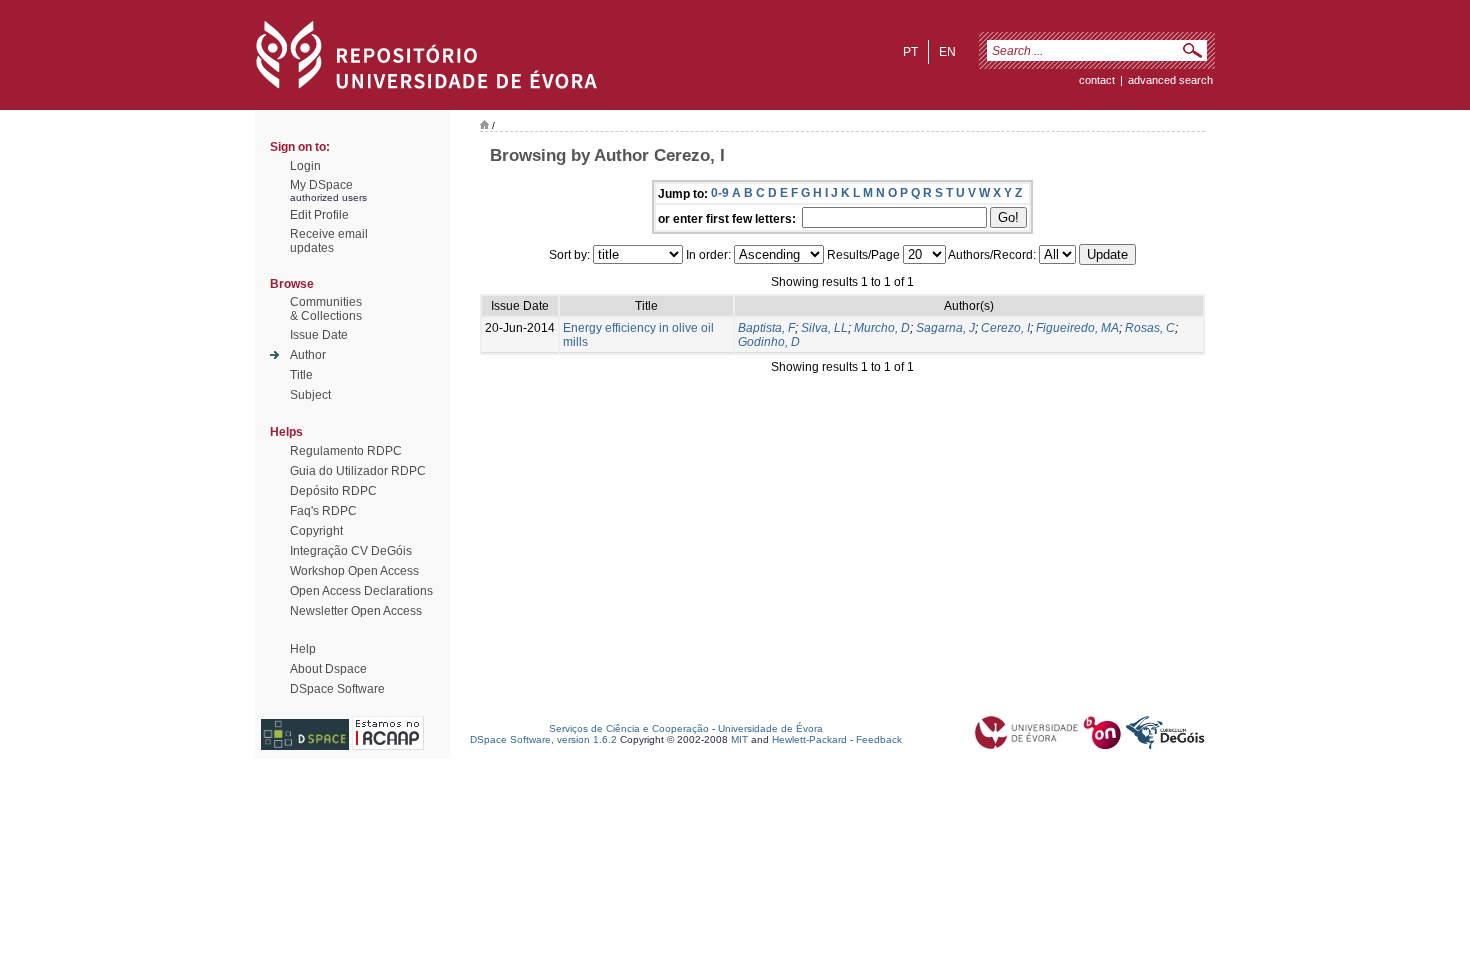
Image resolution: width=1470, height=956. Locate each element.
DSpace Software (337, 689)
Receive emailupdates (329, 241)
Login (305, 166)
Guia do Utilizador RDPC (358, 471)
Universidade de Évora (770, 728)
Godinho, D (769, 342)
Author (308, 355)
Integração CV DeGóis (351, 551)
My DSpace (321, 185)
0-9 (720, 193)
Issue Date (319, 335)
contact (1097, 80)
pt (910, 52)
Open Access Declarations (361, 591)
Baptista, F (766, 328)
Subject (310, 395)
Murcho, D (882, 328)
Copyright (316, 531)
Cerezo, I (1005, 328)
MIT (739, 739)
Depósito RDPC (333, 491)
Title (301, 375)
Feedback (879, 739)
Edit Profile (319, 215)
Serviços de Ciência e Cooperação (629, 728)
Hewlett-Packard (809, 739)
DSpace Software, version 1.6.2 (543, 739)
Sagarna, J (945, 328)
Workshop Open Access (354, 571)
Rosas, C (1150, 328)
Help (303, 649)
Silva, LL (824, 328)
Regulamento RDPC (346, 451)
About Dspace (328, 669)
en (947, 52)
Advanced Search (1170, 80)
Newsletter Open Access (356, 611)
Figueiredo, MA (1077, 328)
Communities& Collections (326, 309)
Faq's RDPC (323, 511)
